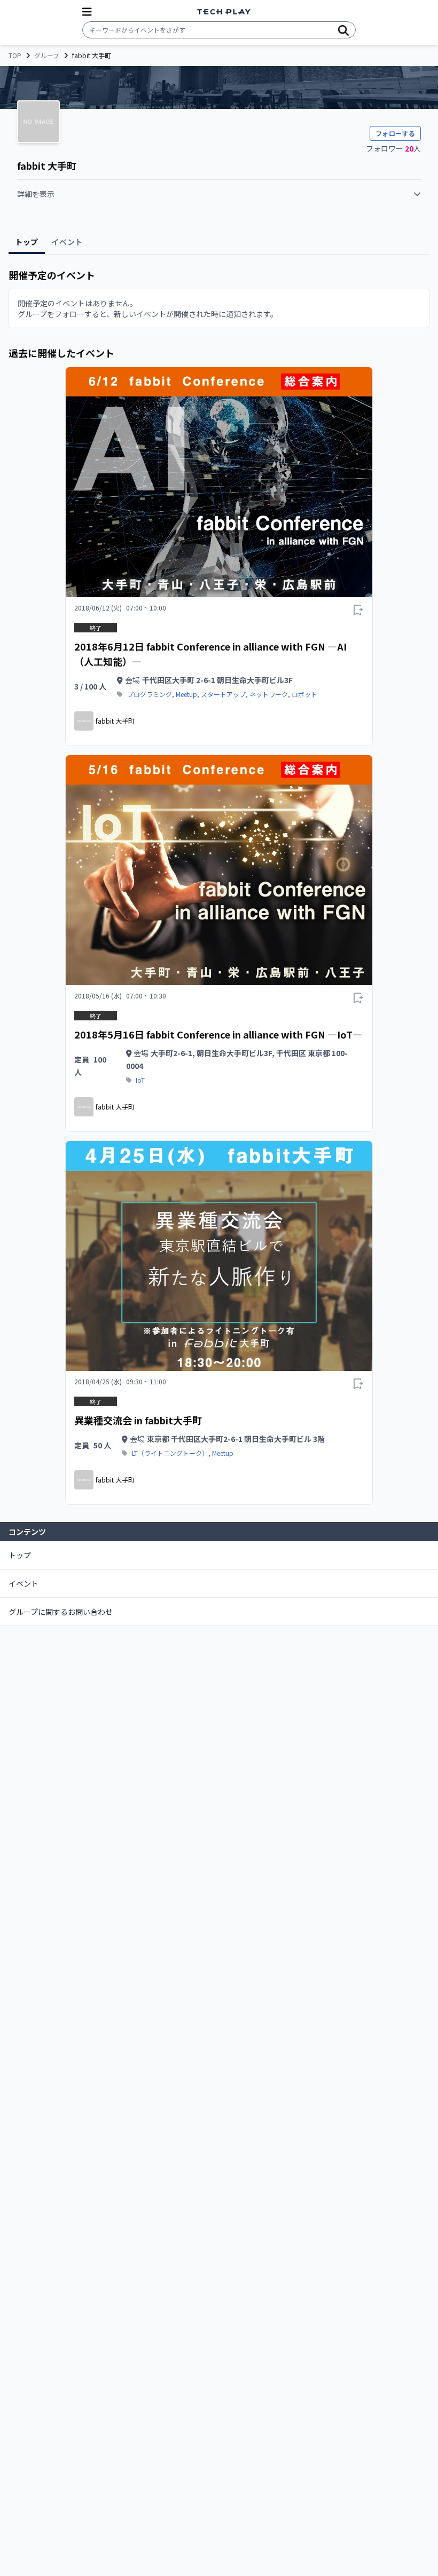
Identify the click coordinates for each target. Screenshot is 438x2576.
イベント (24, 1583)
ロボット (304, 694)
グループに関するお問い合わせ (61, 1612)
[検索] (343, 30)
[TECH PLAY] (224, 12)
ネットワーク (269, 694)
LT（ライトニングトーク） (170, 1453)
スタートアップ (223, 694)
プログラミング (150, 694)
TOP (15, 56)
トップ (20, 1555)
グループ (47, 56)
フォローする (395, 133)
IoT (140, 1080)
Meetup (186, 694)
